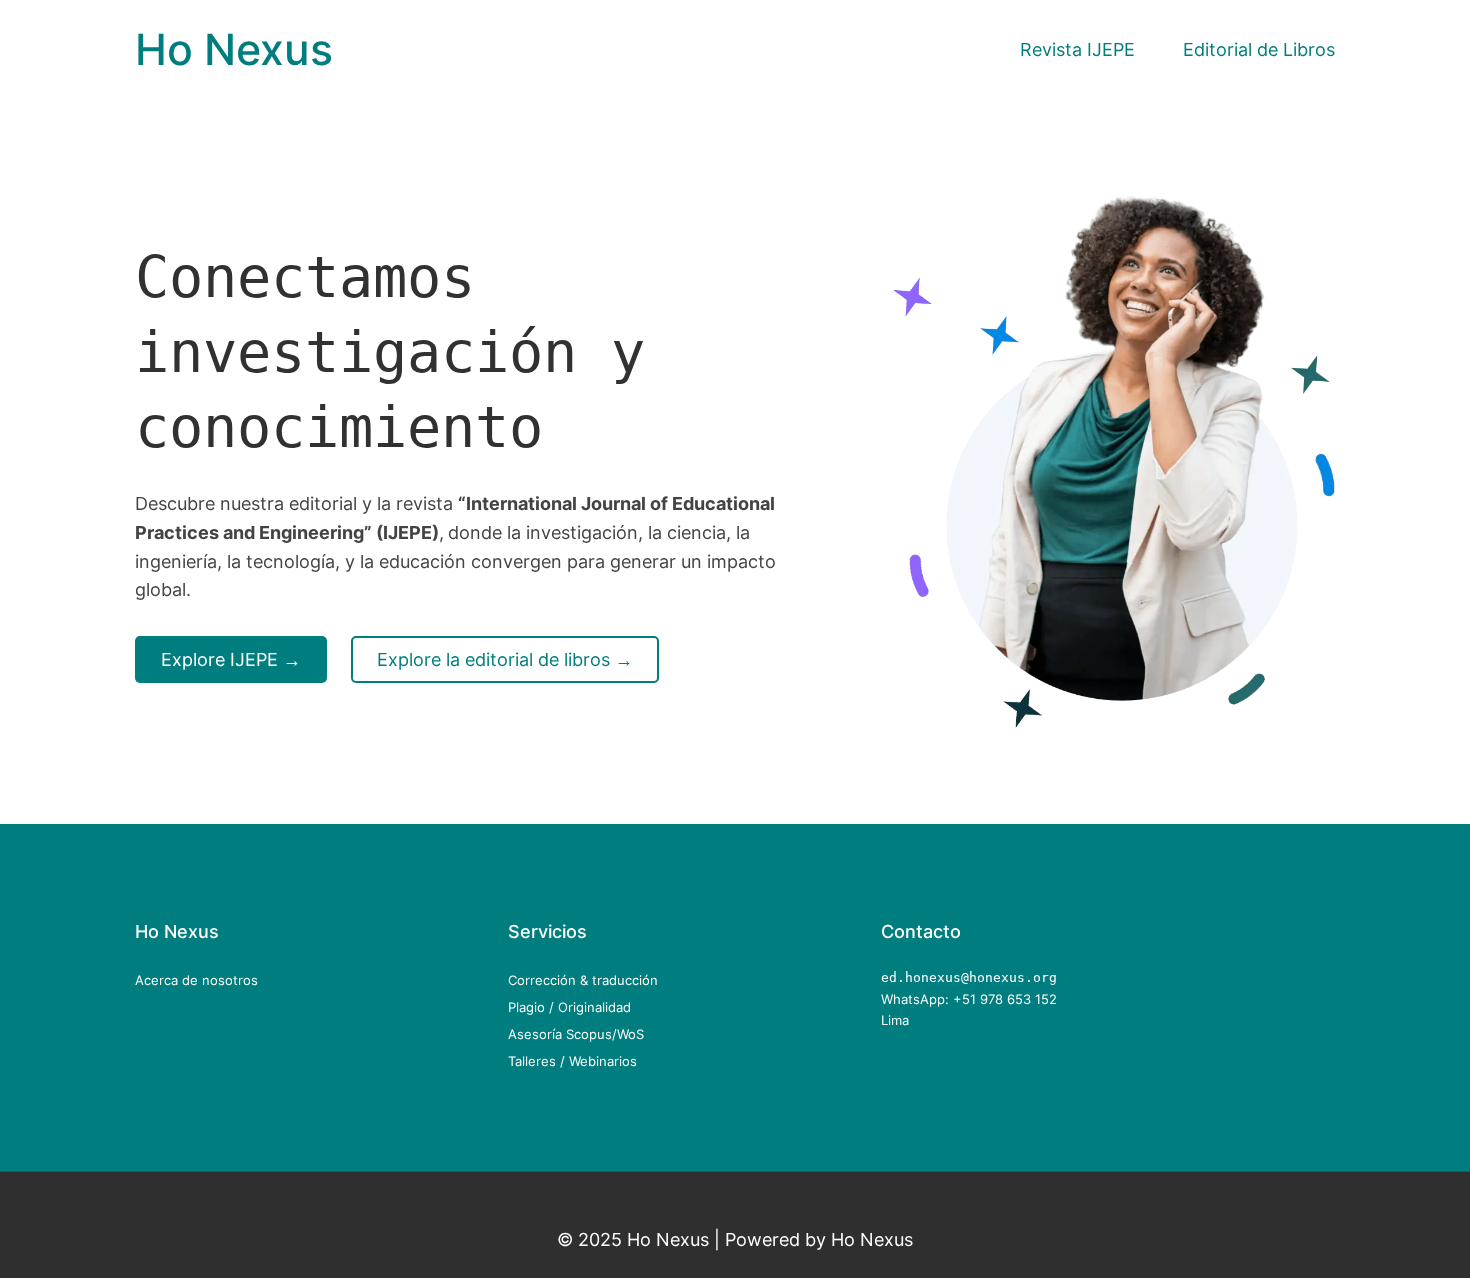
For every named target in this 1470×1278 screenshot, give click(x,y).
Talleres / (538, 1061)
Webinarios (603, 1061)
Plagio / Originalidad (569, 1007)
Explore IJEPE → (231, 659)
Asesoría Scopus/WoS (576, 1034)
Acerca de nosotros (196, 980)
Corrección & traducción (583, 980)
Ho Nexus (234, 49)
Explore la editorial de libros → (505, 659)
